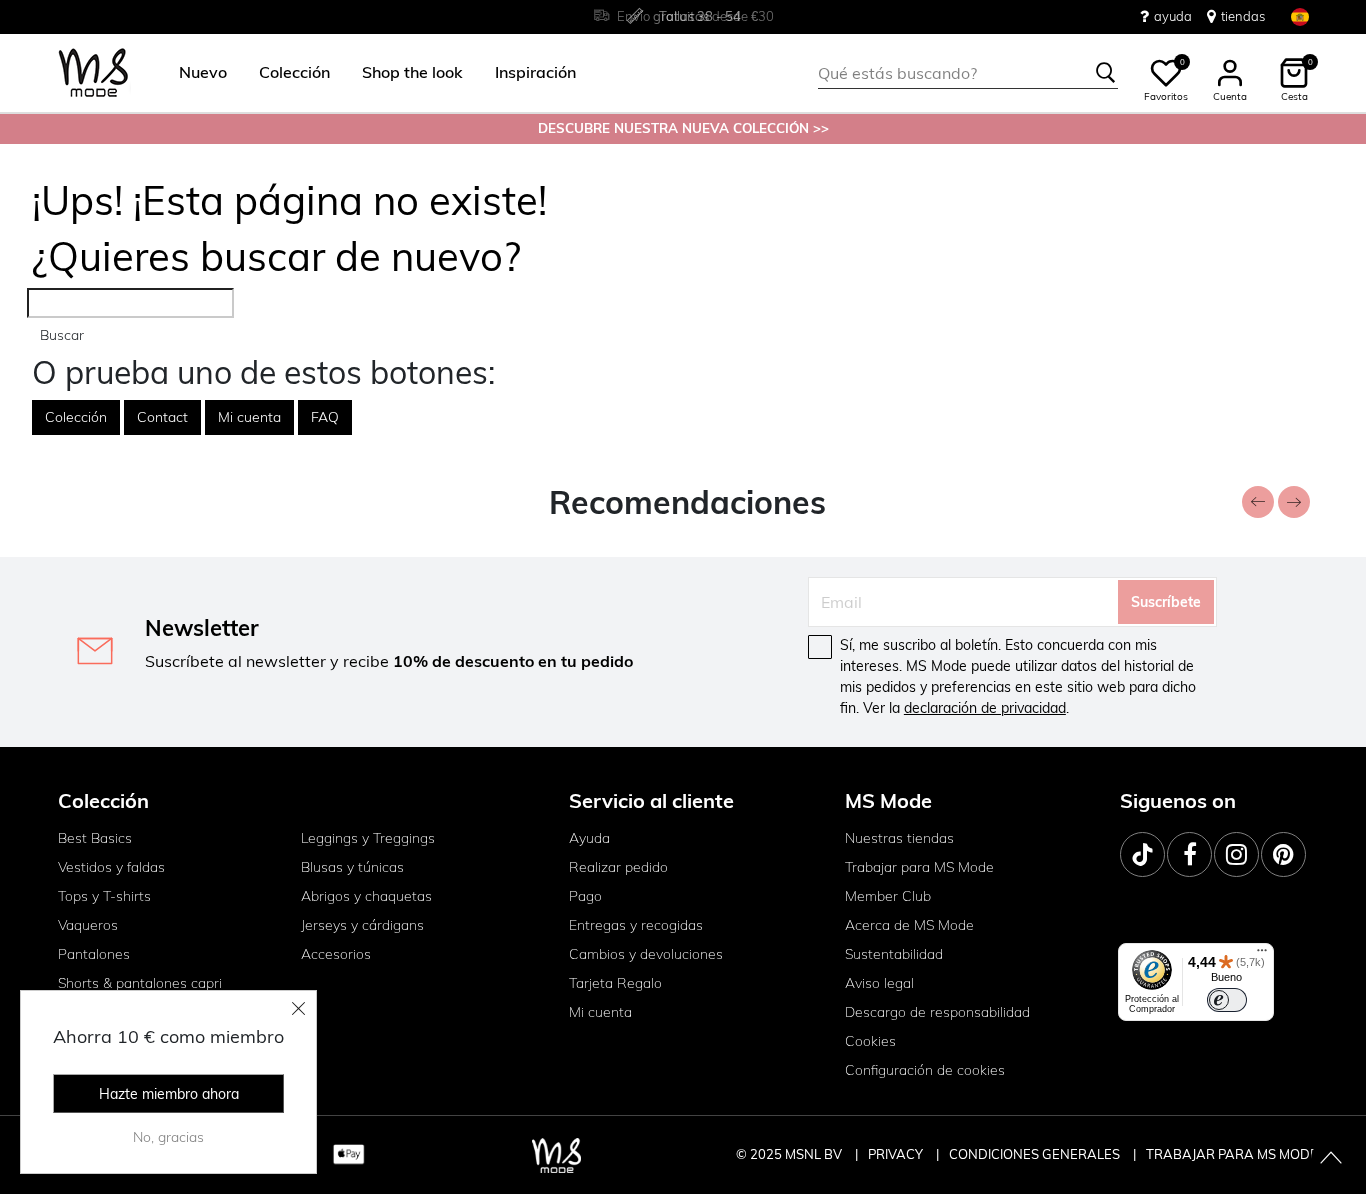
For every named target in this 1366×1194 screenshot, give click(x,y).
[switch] (1227, 1000)
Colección (76, 417)
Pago (585, 896)
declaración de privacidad (985, 708)
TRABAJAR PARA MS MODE (1232, 1154)
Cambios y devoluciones (646, 954)
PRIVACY (897, 1154)
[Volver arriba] (1331, 1159)
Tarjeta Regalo (615, 983)
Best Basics (95, 838)
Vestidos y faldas (111, 867)
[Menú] (1262, 955)
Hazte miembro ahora (169, 1094)
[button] (203, 73)
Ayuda (589, 838)
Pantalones (94, 954)
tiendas (1243, 16)
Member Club (888, 896)
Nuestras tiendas (899, 838)
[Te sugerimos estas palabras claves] (1106, 73)
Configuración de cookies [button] (925, 1070)
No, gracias (168, 1137)
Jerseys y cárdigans (362, 925)
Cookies (870, 1041)
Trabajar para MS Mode (919, 867)
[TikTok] (1142, 854)
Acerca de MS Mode (909, 925)
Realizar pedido (618, 867)
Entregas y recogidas (636, 925)
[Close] (299, 1008)
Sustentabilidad (894, 954)
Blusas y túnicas (352, 867)
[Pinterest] (1283, 854)
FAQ (325, 417)
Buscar (62, 335)
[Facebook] (1189, 854)
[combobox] (968, 73)
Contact (162, 417)
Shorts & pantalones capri (140, 983)
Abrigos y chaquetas (366, 896)
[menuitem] (195, 73)
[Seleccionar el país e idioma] (1300, 16)
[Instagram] (1236, 854)
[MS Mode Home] (93, 73)
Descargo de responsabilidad (937, 1012)
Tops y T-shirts (104, 896)
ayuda (1173, 16)
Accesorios (336, 954)
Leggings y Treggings (368, 838)
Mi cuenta (249, 417)
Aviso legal (879, 983)
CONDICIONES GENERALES (1036, 1154)
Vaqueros (88, 925)
